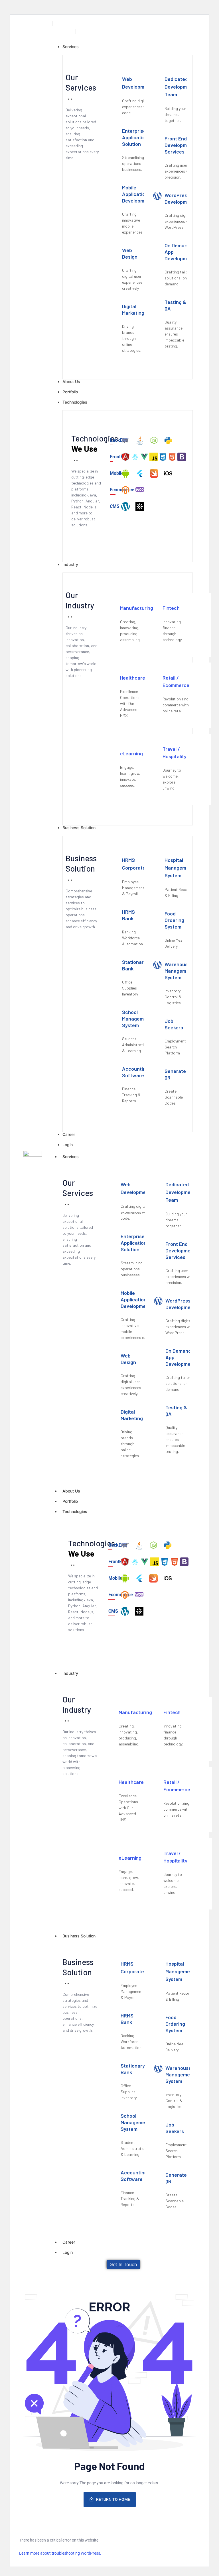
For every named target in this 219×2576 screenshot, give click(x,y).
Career (69, 2242)
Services (71, 1157)
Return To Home (113, 2499)
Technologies (75, 1511)
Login (68, 2252)
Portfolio (70, 1501)
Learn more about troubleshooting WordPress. (60, 2553)
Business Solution (79, 1936)
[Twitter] (179, 25)
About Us (71, 1491)
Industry (70, 1673)
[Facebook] (166, 25)
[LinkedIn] (191, 25)
